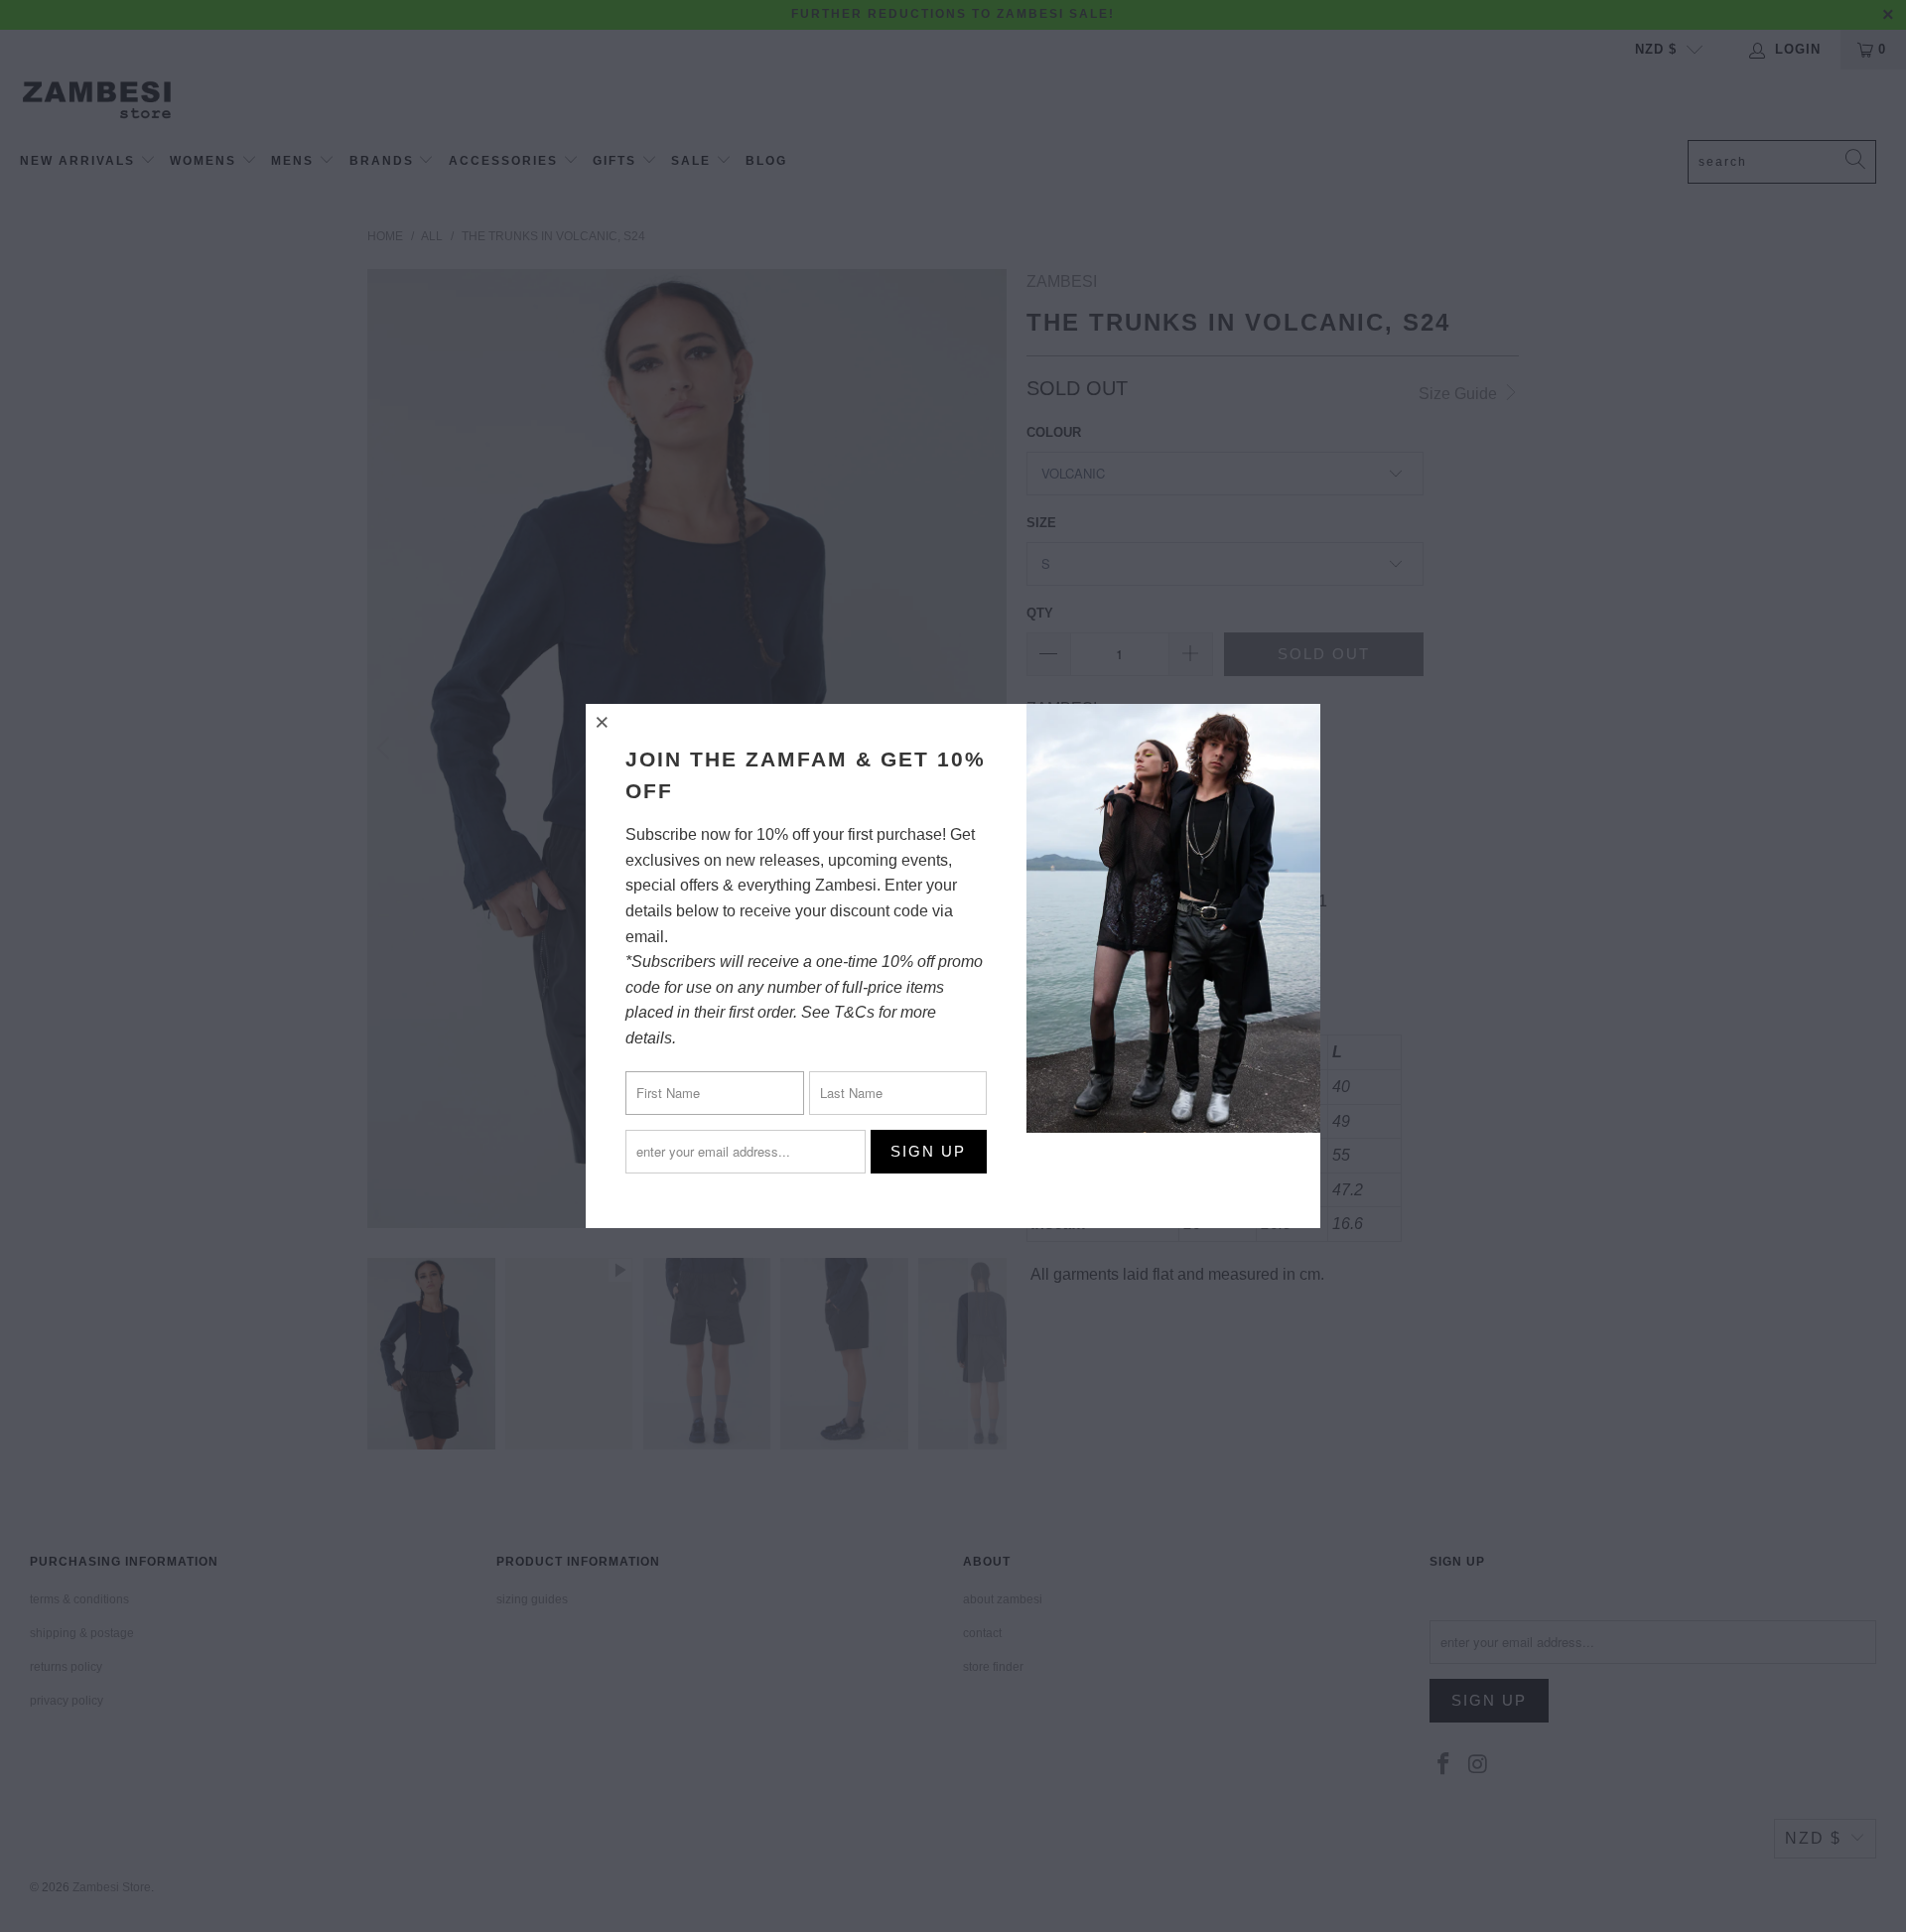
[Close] (604, 722)
